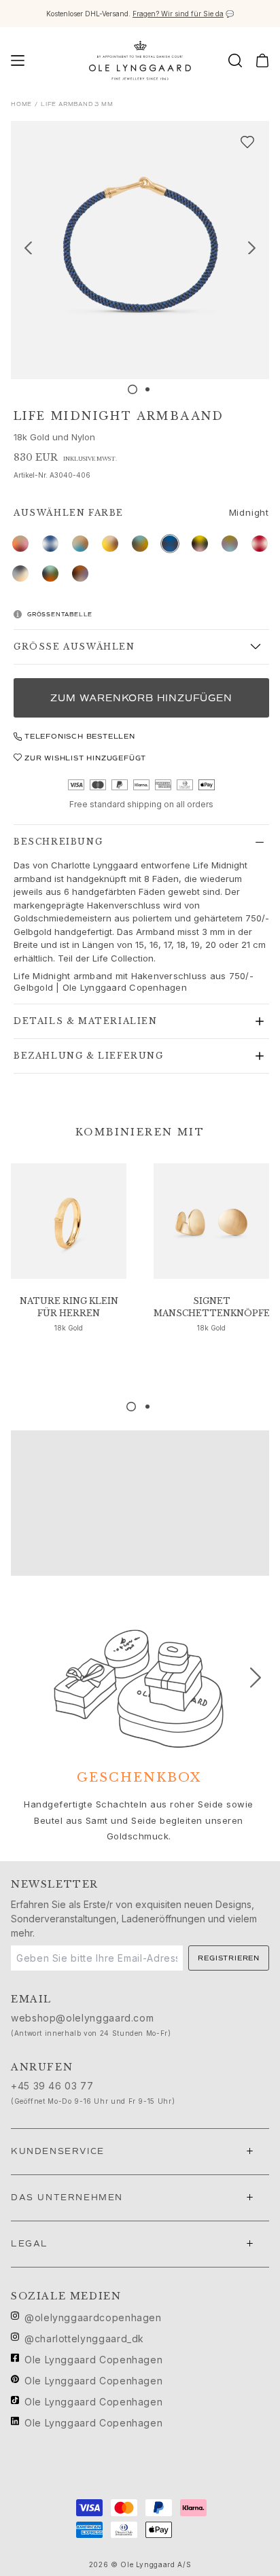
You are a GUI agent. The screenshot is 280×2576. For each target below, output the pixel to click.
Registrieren (229, 1958)
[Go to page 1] (131, 1407)
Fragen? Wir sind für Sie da (178, 14)
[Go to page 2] (147, 1407)
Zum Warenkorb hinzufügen (141, 698)
